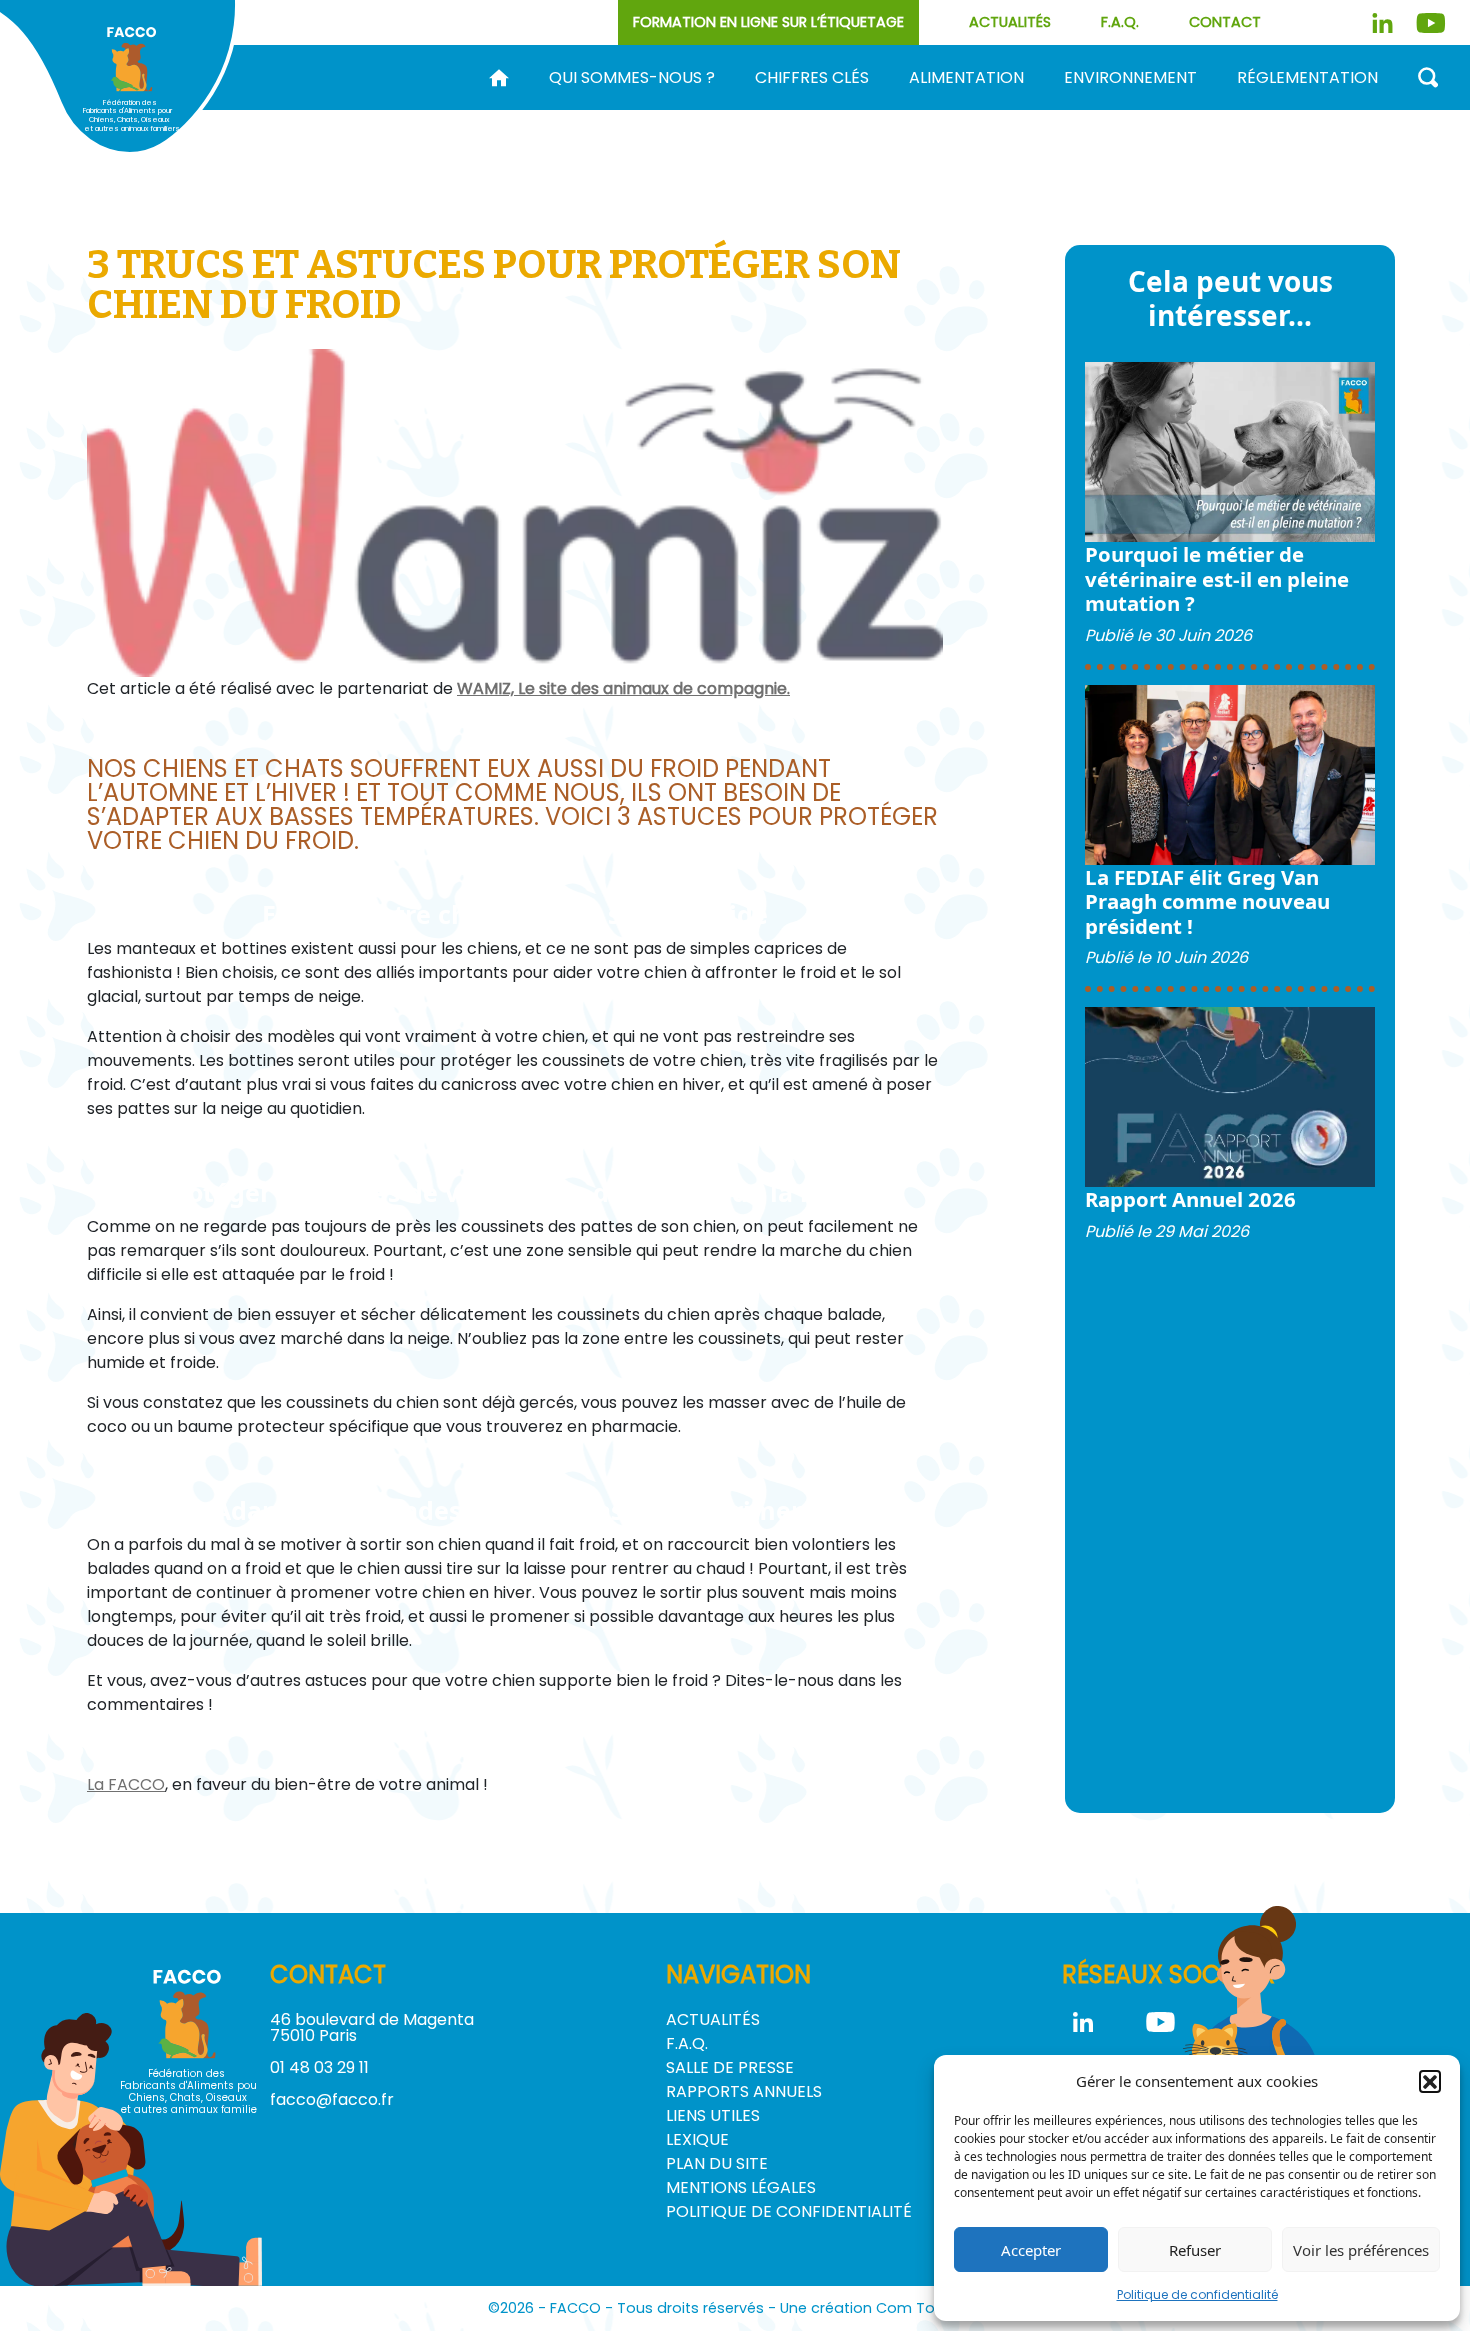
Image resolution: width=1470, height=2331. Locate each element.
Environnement (1130, 78)
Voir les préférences (1361, 2250)
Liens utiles (713, 2115)
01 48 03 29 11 (319, 2067)
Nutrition (1171, 110)
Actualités (1010, 22)
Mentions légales (741, 2187)
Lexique (697, 2139)
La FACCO (126, 1784)
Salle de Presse (730, 2067)
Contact (1225, 22)
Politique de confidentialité (1197, 2294)
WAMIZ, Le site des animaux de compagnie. (623, 688)
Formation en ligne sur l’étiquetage (768, 22)
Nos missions (617, 110)
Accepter (1031, 2250)
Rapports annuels (744, 2091)
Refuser (1195, 2250)
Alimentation (966, 78)
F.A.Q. (1120, 22)
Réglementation (1307, 78)
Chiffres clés (812, 78)
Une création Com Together (881, 2308)
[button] (1430, 2081)
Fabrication (832, 110)
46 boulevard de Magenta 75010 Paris (372, 2027)
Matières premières (1007, 110)
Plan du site (717, 2163)
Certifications (1366, 110)
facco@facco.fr (332, 2099)
